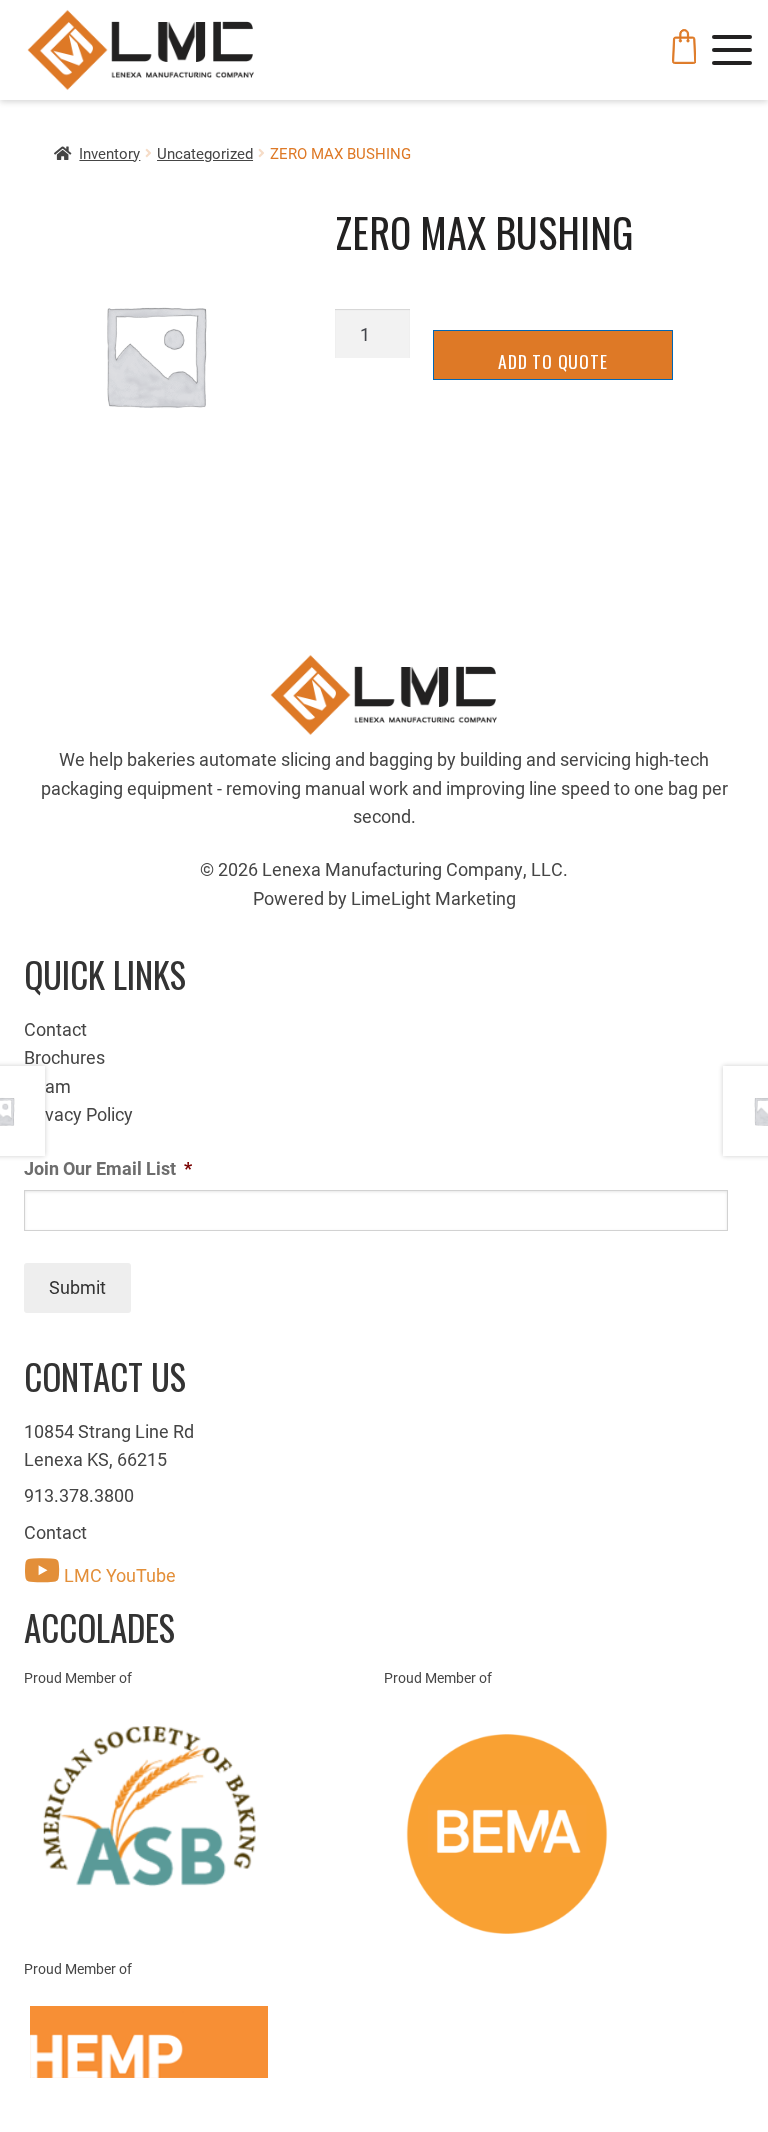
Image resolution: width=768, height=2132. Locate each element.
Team (47, 1086)
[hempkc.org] (204, 2042)
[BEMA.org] (564, 1834)
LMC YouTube (118, 1575)
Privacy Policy (78, 1114)
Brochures (64, 1057)
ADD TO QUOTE (553, 361)
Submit (77, 1287)
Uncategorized (205, 153)
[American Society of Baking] (204, 1806)
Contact (55, 1029)
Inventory (109, 153)
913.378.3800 (79, 1495)
